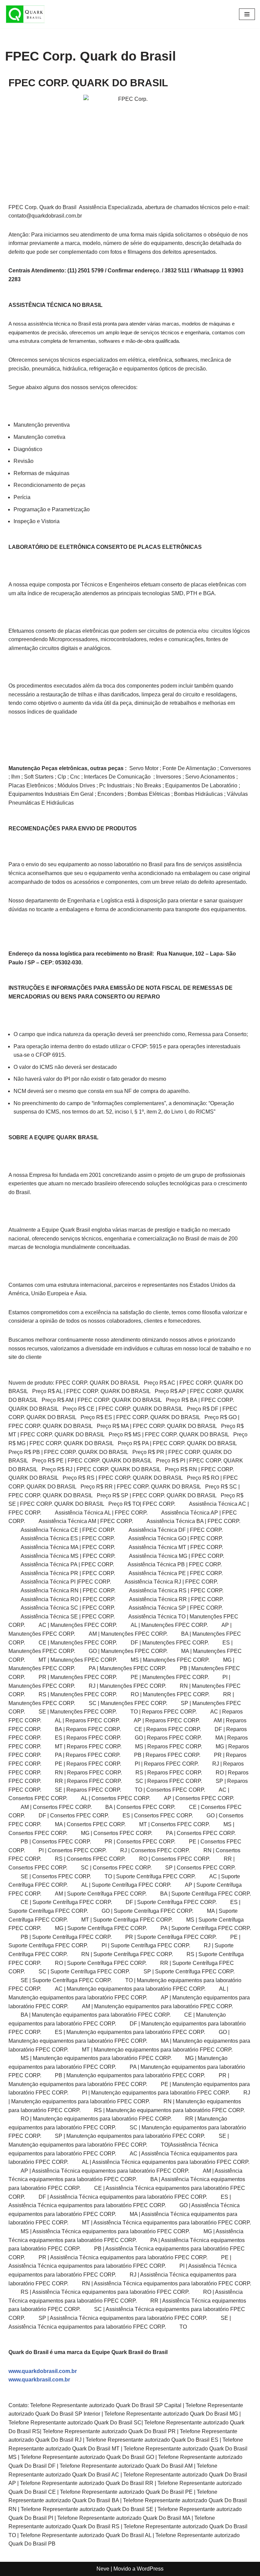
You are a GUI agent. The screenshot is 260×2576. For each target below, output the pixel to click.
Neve (103, 2569)
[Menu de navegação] (247, 14)
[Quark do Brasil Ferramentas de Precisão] (25, 14)
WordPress (150, 2569)
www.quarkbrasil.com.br (39, 2380)
